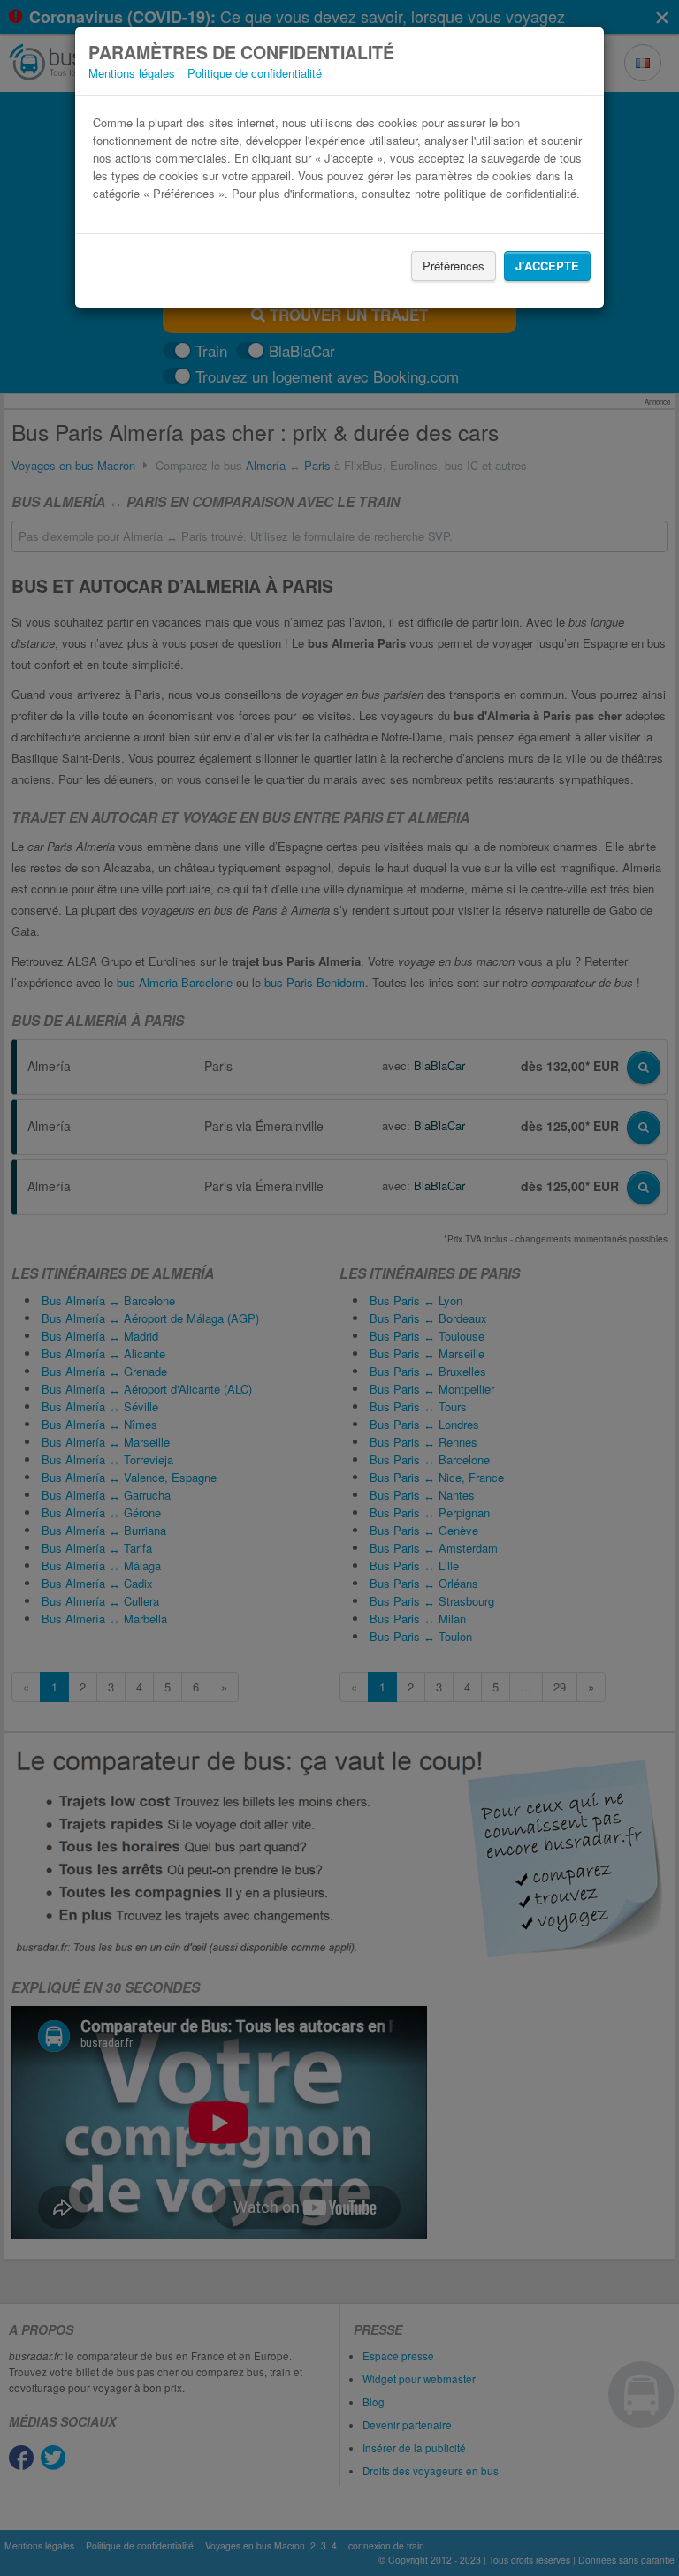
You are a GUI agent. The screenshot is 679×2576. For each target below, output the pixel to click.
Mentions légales (132, 73)
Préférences (454, 266)
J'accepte (547, 266)
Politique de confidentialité (255, 73)
